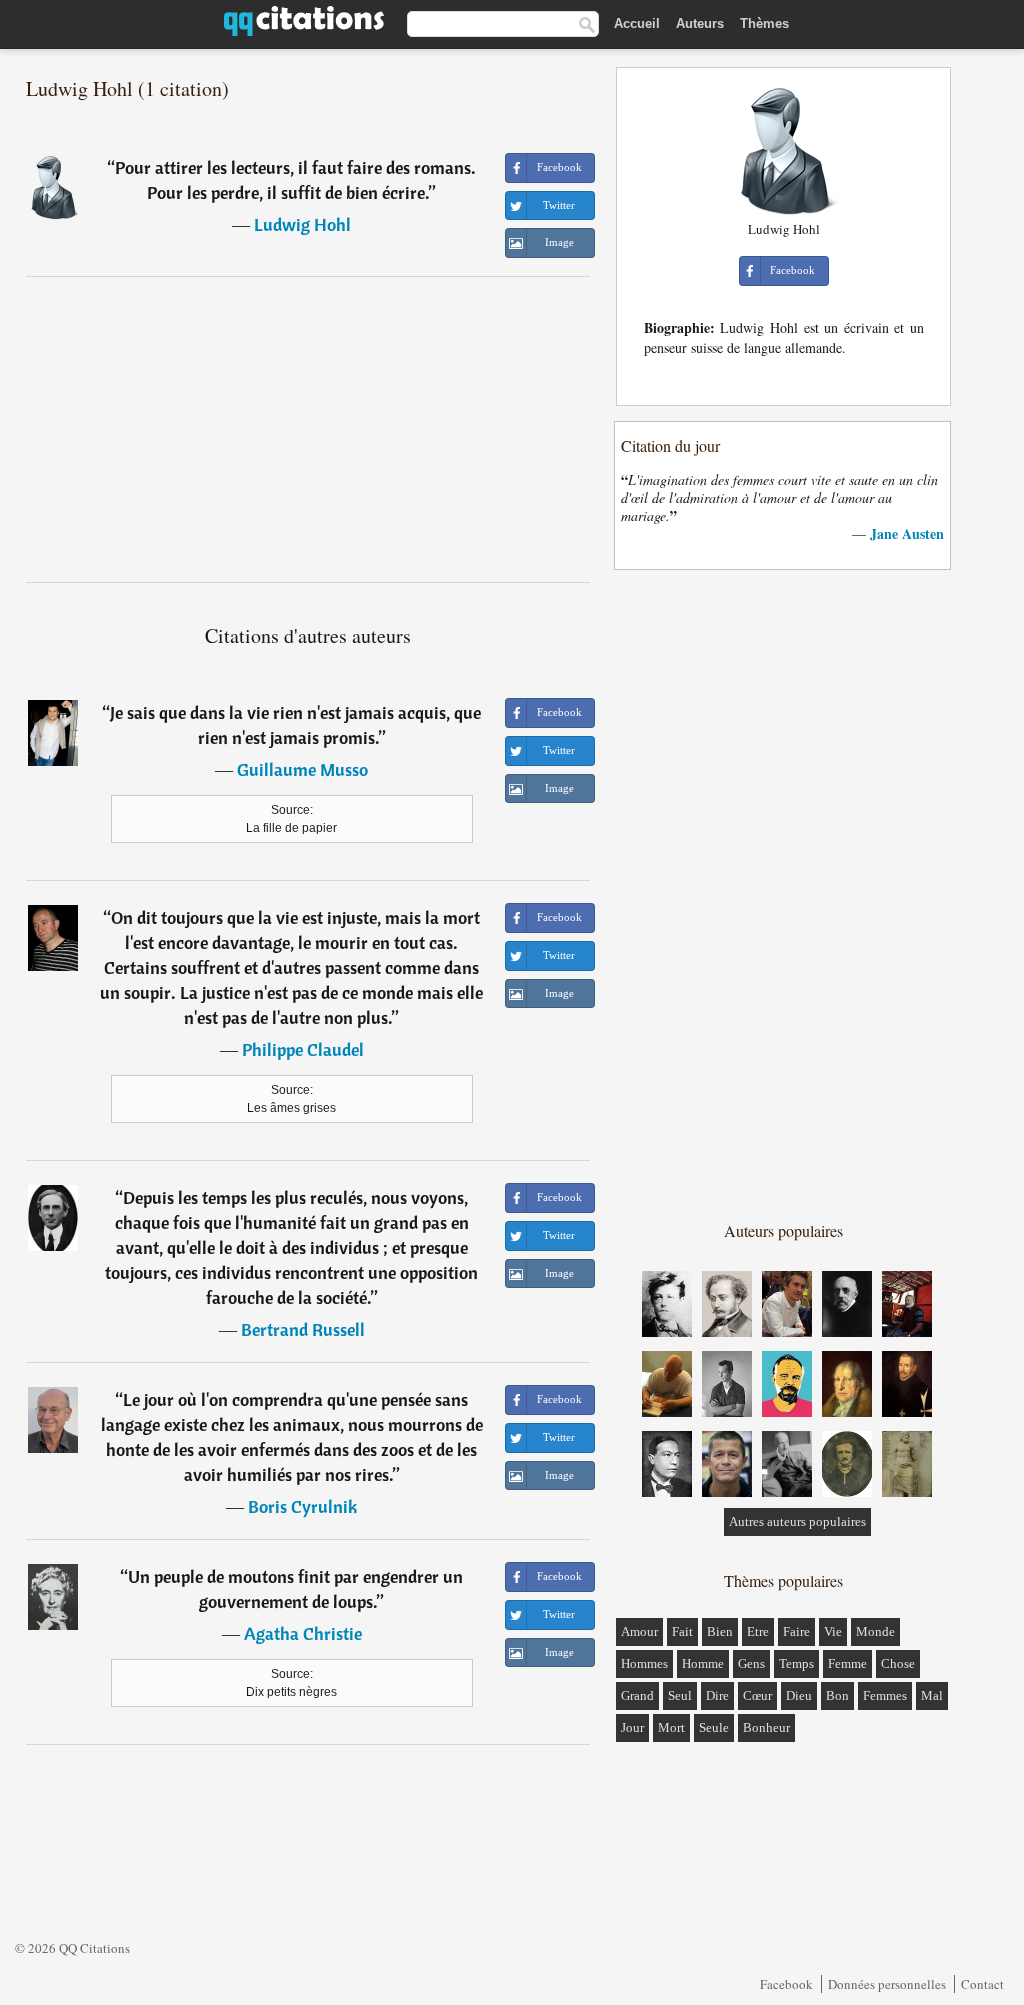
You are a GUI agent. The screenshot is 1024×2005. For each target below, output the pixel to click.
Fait (682, 1631)
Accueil (637, 23)
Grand (637, 1695)
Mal (932, 1695)
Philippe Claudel (303, 1049)
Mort (671, 1727)
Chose (898, 1663)
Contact (982, 1984)
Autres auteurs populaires (797, 1521)
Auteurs (700, 23)
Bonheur (766, 1727)
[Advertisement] (308, 429)
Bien (720, 1631)
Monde (875, 1631)
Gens (751, 1663)
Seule (714, 1727)
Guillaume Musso (302, 769)
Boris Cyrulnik (302, 1506)
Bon (837, 1695)
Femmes (885, 1695)
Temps (796, 1663)
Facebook (786, 1984)
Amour (639, 1631)
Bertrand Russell (303, 1329)
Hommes (644, 1663)
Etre (758, 1631)
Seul (680, 1695)
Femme (847, 1663)
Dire (717, 1695)
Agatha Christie (303, 1633)
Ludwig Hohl (302, 224)
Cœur (757, 1695)
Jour (632, 1727)
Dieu (799, 1695)
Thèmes (764, 23)
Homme (703, 1663)
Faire (796, 1631)
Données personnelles (887, 1984)
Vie (833, 1631)
